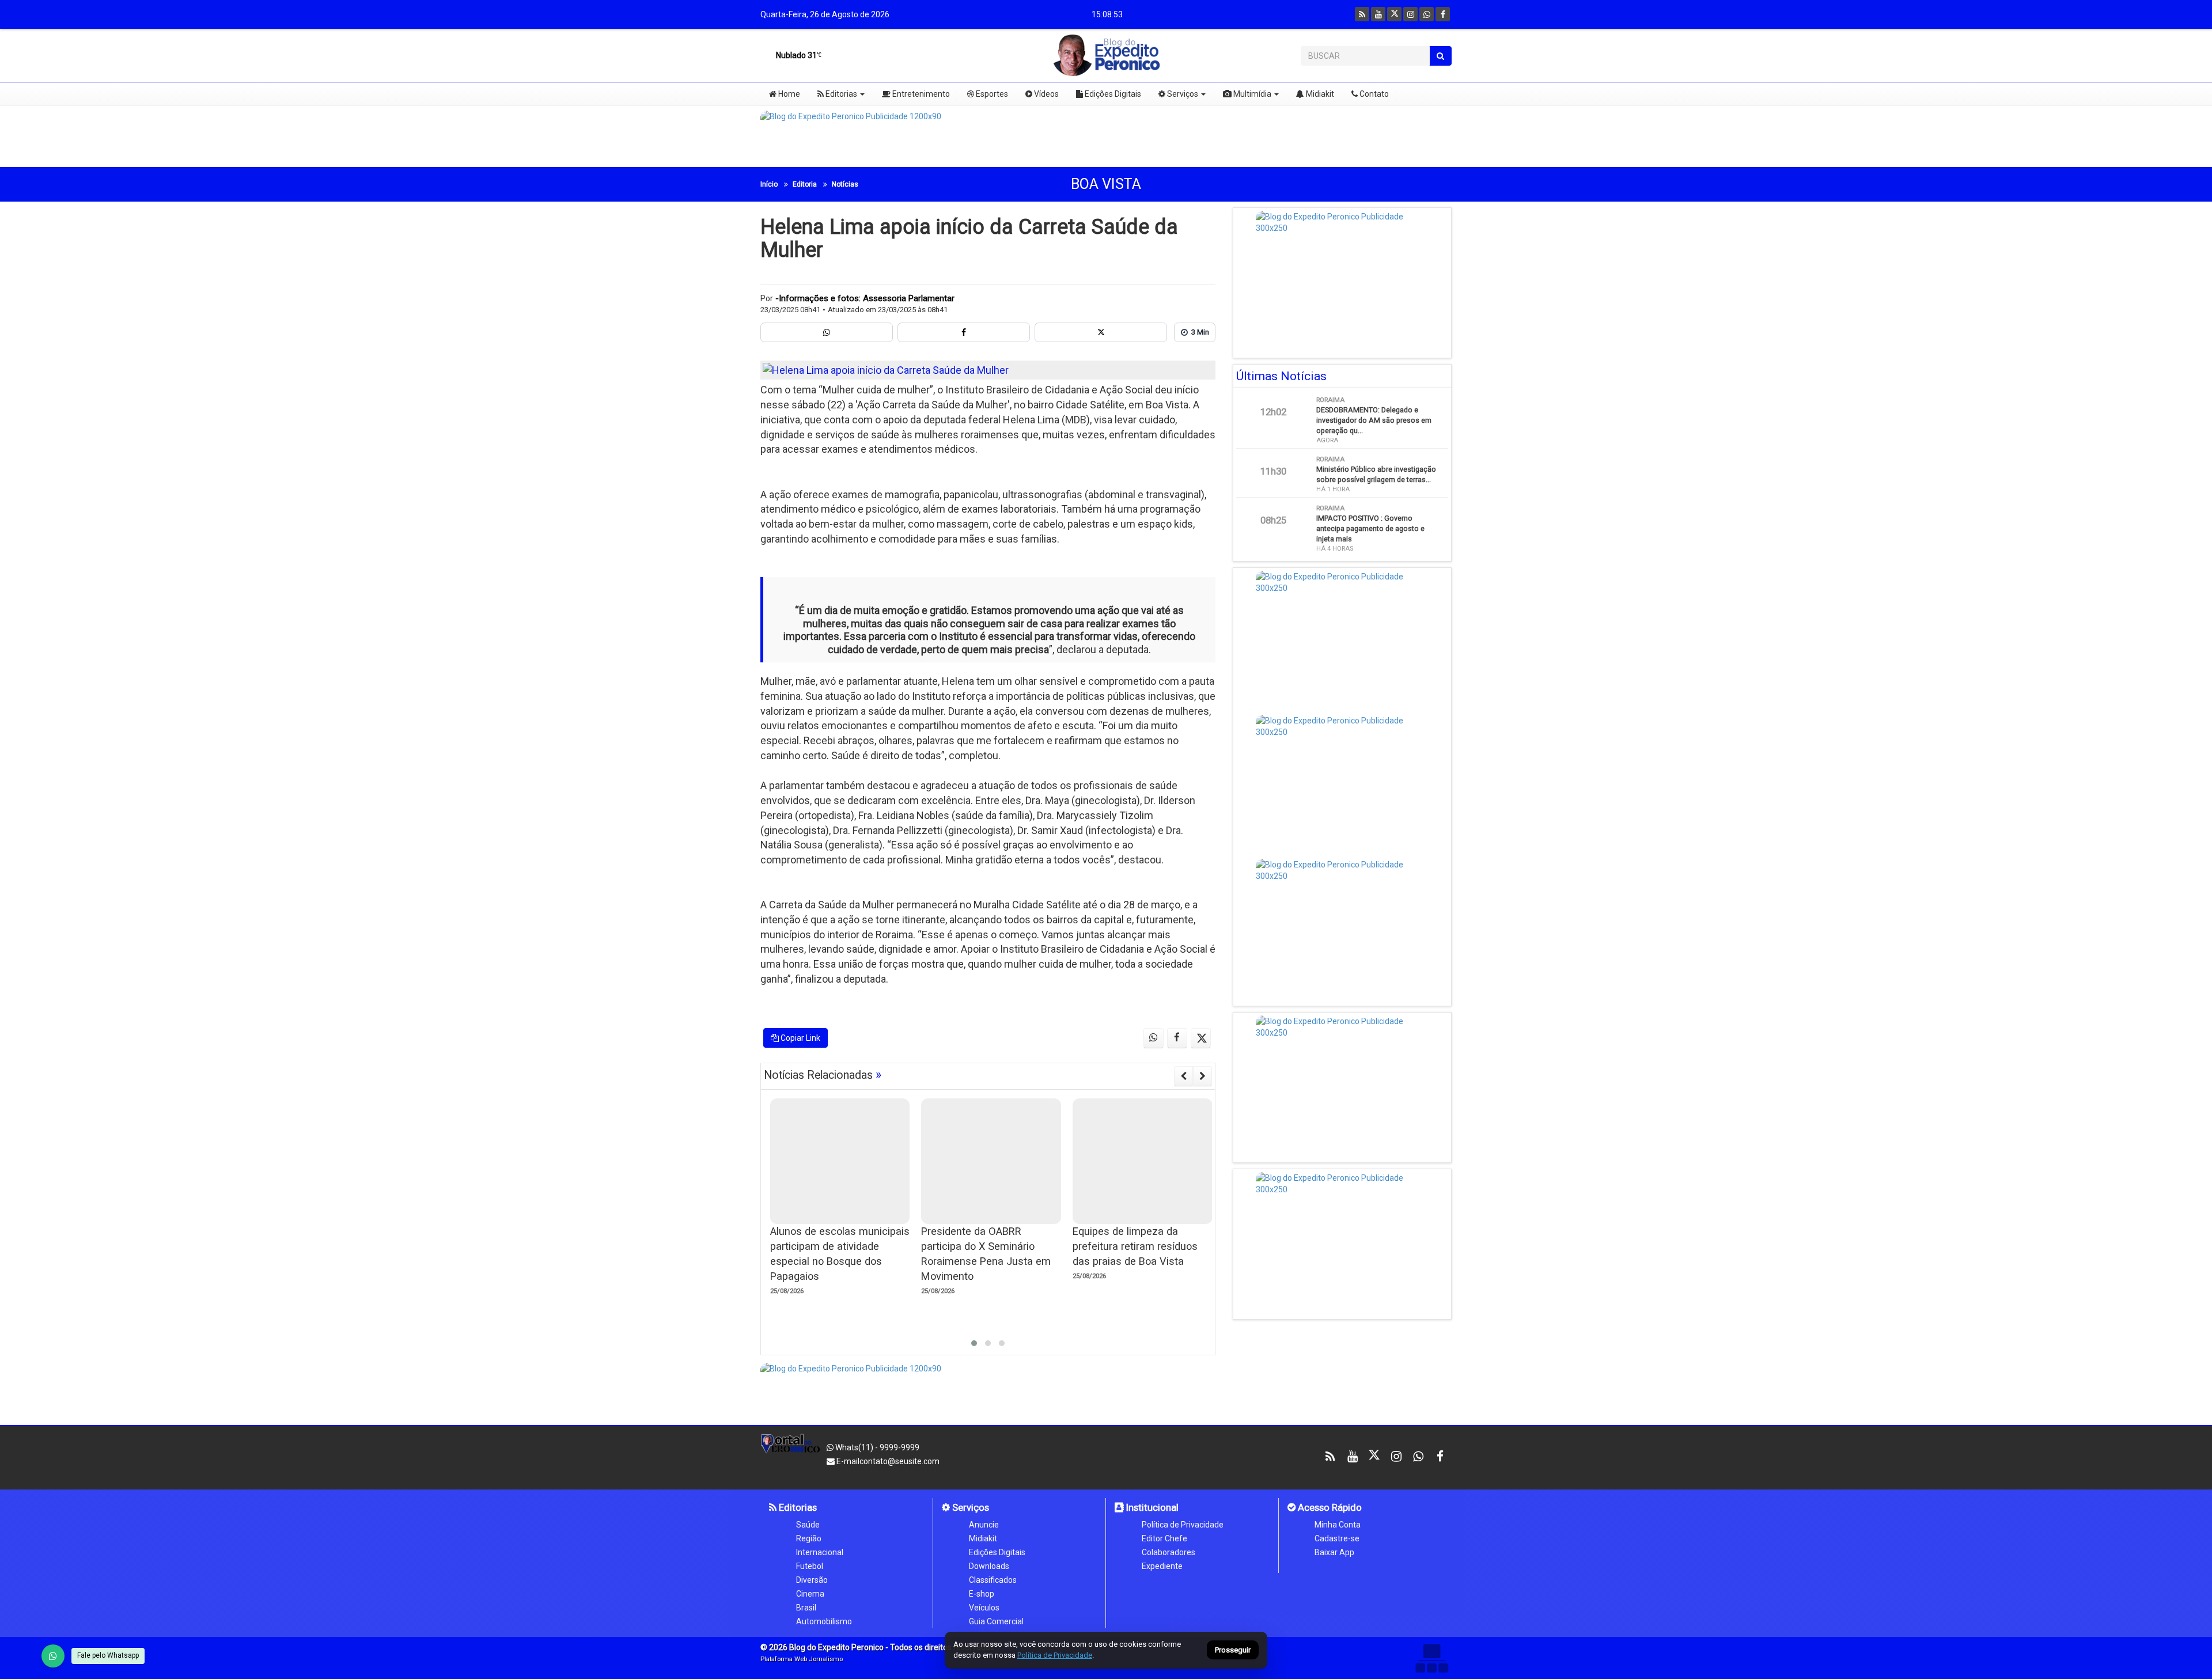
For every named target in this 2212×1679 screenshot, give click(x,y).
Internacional (820, 1552)
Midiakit (1319, 94)
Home (788, 94)
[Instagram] (1410, 14)
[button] (974, 1343)
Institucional (1151, 1507)
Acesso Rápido (1329, 1507)
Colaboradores (1169, 1552)
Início (769, 184)
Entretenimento (920, 94)
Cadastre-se (1337, 1538)
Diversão (812, 1580)
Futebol (810, 1566)
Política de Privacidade (1183, 1525)
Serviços (1182, 94)
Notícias (845, 184)
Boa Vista (1106, 184)
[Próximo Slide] (1202, 1076)
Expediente (1162, 1566)
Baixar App (1334, 1552)
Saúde (808, 1525)
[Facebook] (1443, 14)
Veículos (984, 1608)
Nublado (796, 55)
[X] (1394, 14)
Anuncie (984, 1525)
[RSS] (1362, 14)
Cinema (810, 1594)
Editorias (840, 94)
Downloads (989, 1566)
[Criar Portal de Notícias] (1431, 1658)
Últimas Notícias (1281, 376)
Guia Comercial (996, 1621)
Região (809, 1538)
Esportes (991, 94)
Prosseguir (1233, 1650)
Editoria (805, 184)
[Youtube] (1378, 14)
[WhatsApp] (53, 1656)
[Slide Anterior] (1183, 1076)
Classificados (993, 1580)
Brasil (806, 1608)
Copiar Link (800, 1038)
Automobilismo (824, 1621)
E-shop (982, 1594)
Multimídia (1251, 94)
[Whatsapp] (1427, 14)
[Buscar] (1440, 56)
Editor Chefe (1164, 1538)
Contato (1373, 94)
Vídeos (1046, 94)
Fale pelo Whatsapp (108, 1655)
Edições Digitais (1112, 94)
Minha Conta (1338, 1525)
